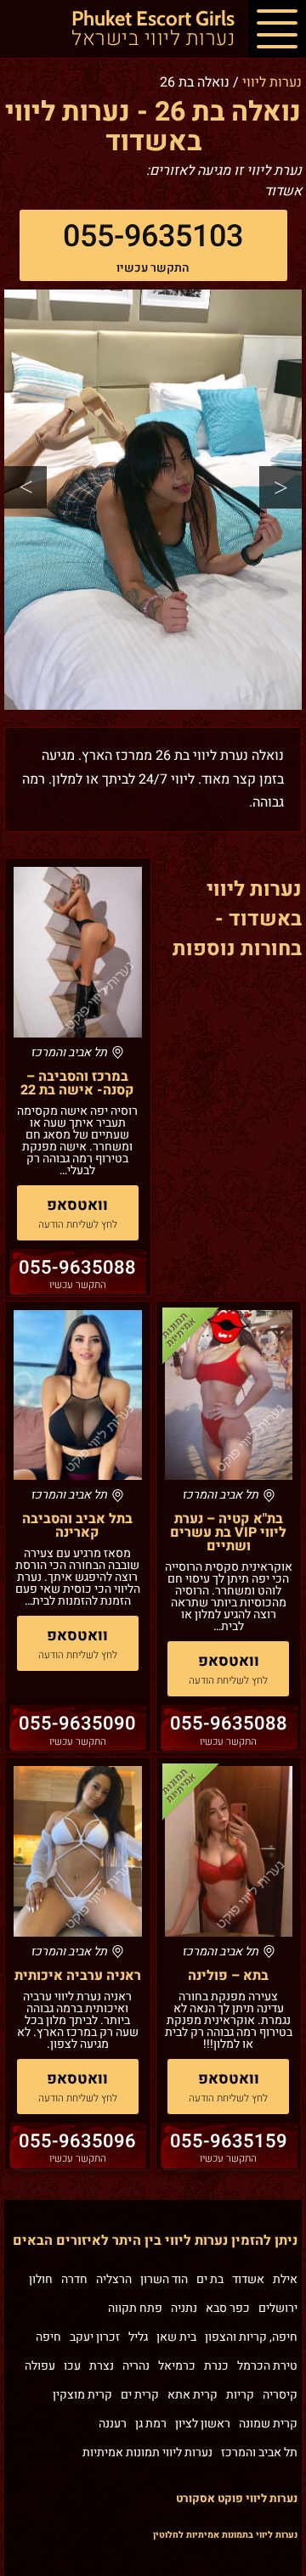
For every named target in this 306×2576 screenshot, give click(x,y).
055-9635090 (77, 1724)
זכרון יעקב (95, 2337)
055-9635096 (77, 2141)
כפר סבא (228, 2308)
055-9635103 (153, 236)
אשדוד (248, 2279)
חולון (41, 2279)
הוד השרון (164, 2279)
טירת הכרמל (267, 2366)
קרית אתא (193, 2395)
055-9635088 (77, 1268)
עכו (72, 2366)
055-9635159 (229, 2141)
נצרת (102, 2366)
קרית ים (140, 2395)
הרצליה (114, 2279)
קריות (240, 2395)
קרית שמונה (268, 2424)
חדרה (74, 2279)
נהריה (136, 2366)
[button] (277, 29)
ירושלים (278, 2308)
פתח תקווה (135, 2308)
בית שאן (176, 2337)
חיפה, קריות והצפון (251, 2337)
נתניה (184, 2308)
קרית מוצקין (82, 2395)
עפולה (40, 2366)
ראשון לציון (203, 2424)
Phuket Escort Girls (153, 30)
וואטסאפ (77, 1205)
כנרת (216, 2366)
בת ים (210, 2279)
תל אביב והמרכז (259, 2452)
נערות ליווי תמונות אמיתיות (147, 2452)
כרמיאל (177, 2366)
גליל (138, 2337)
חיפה (48, 2337)
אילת (285, 2279)
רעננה (113, 2424)
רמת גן (151, 2424)
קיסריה (280, 2395)
